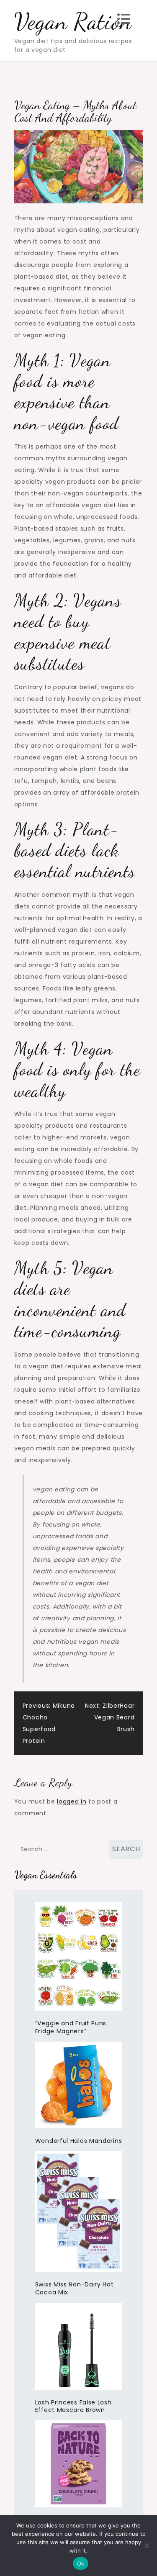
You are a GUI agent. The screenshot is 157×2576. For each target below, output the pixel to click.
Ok (81, 2563)
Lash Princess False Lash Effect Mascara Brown (73, 2406)
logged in (72, 1801)
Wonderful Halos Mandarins (79, 2141)
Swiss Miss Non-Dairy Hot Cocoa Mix (75, 2288)
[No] (147, 2545)
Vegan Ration (73, 21)
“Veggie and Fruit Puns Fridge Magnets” (71, 2027)
